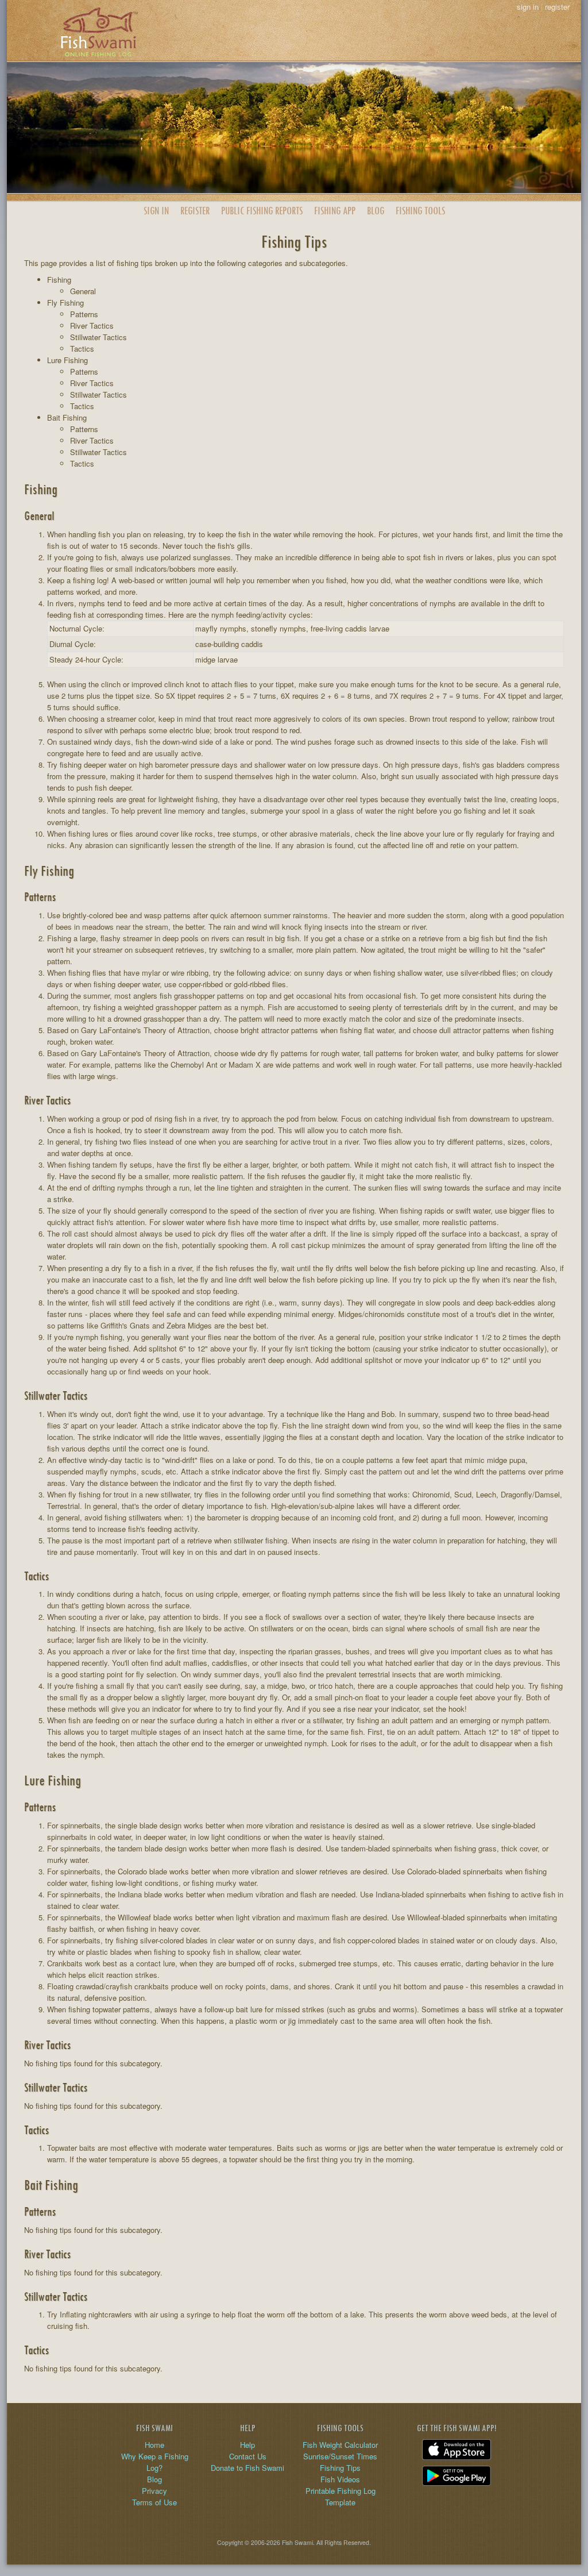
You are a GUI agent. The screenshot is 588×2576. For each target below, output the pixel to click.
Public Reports (262, 211)
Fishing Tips (340, 2468)
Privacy (154, 2491)
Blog (376, 211)
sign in (528, 7)
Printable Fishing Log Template (341, 2496)
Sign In (156, 211)
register (557, 7)
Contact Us (248, 2456)
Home (154, 2445)
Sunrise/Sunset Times (340, 2456)
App (335, 211)
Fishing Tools (420, 211)
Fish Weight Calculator (340, 2445)
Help (247, 2445)
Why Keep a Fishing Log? (155, 2462)
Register (195, 211)
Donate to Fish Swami (247, 2468)
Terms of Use (154, 2502)
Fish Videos (340, 2479)
